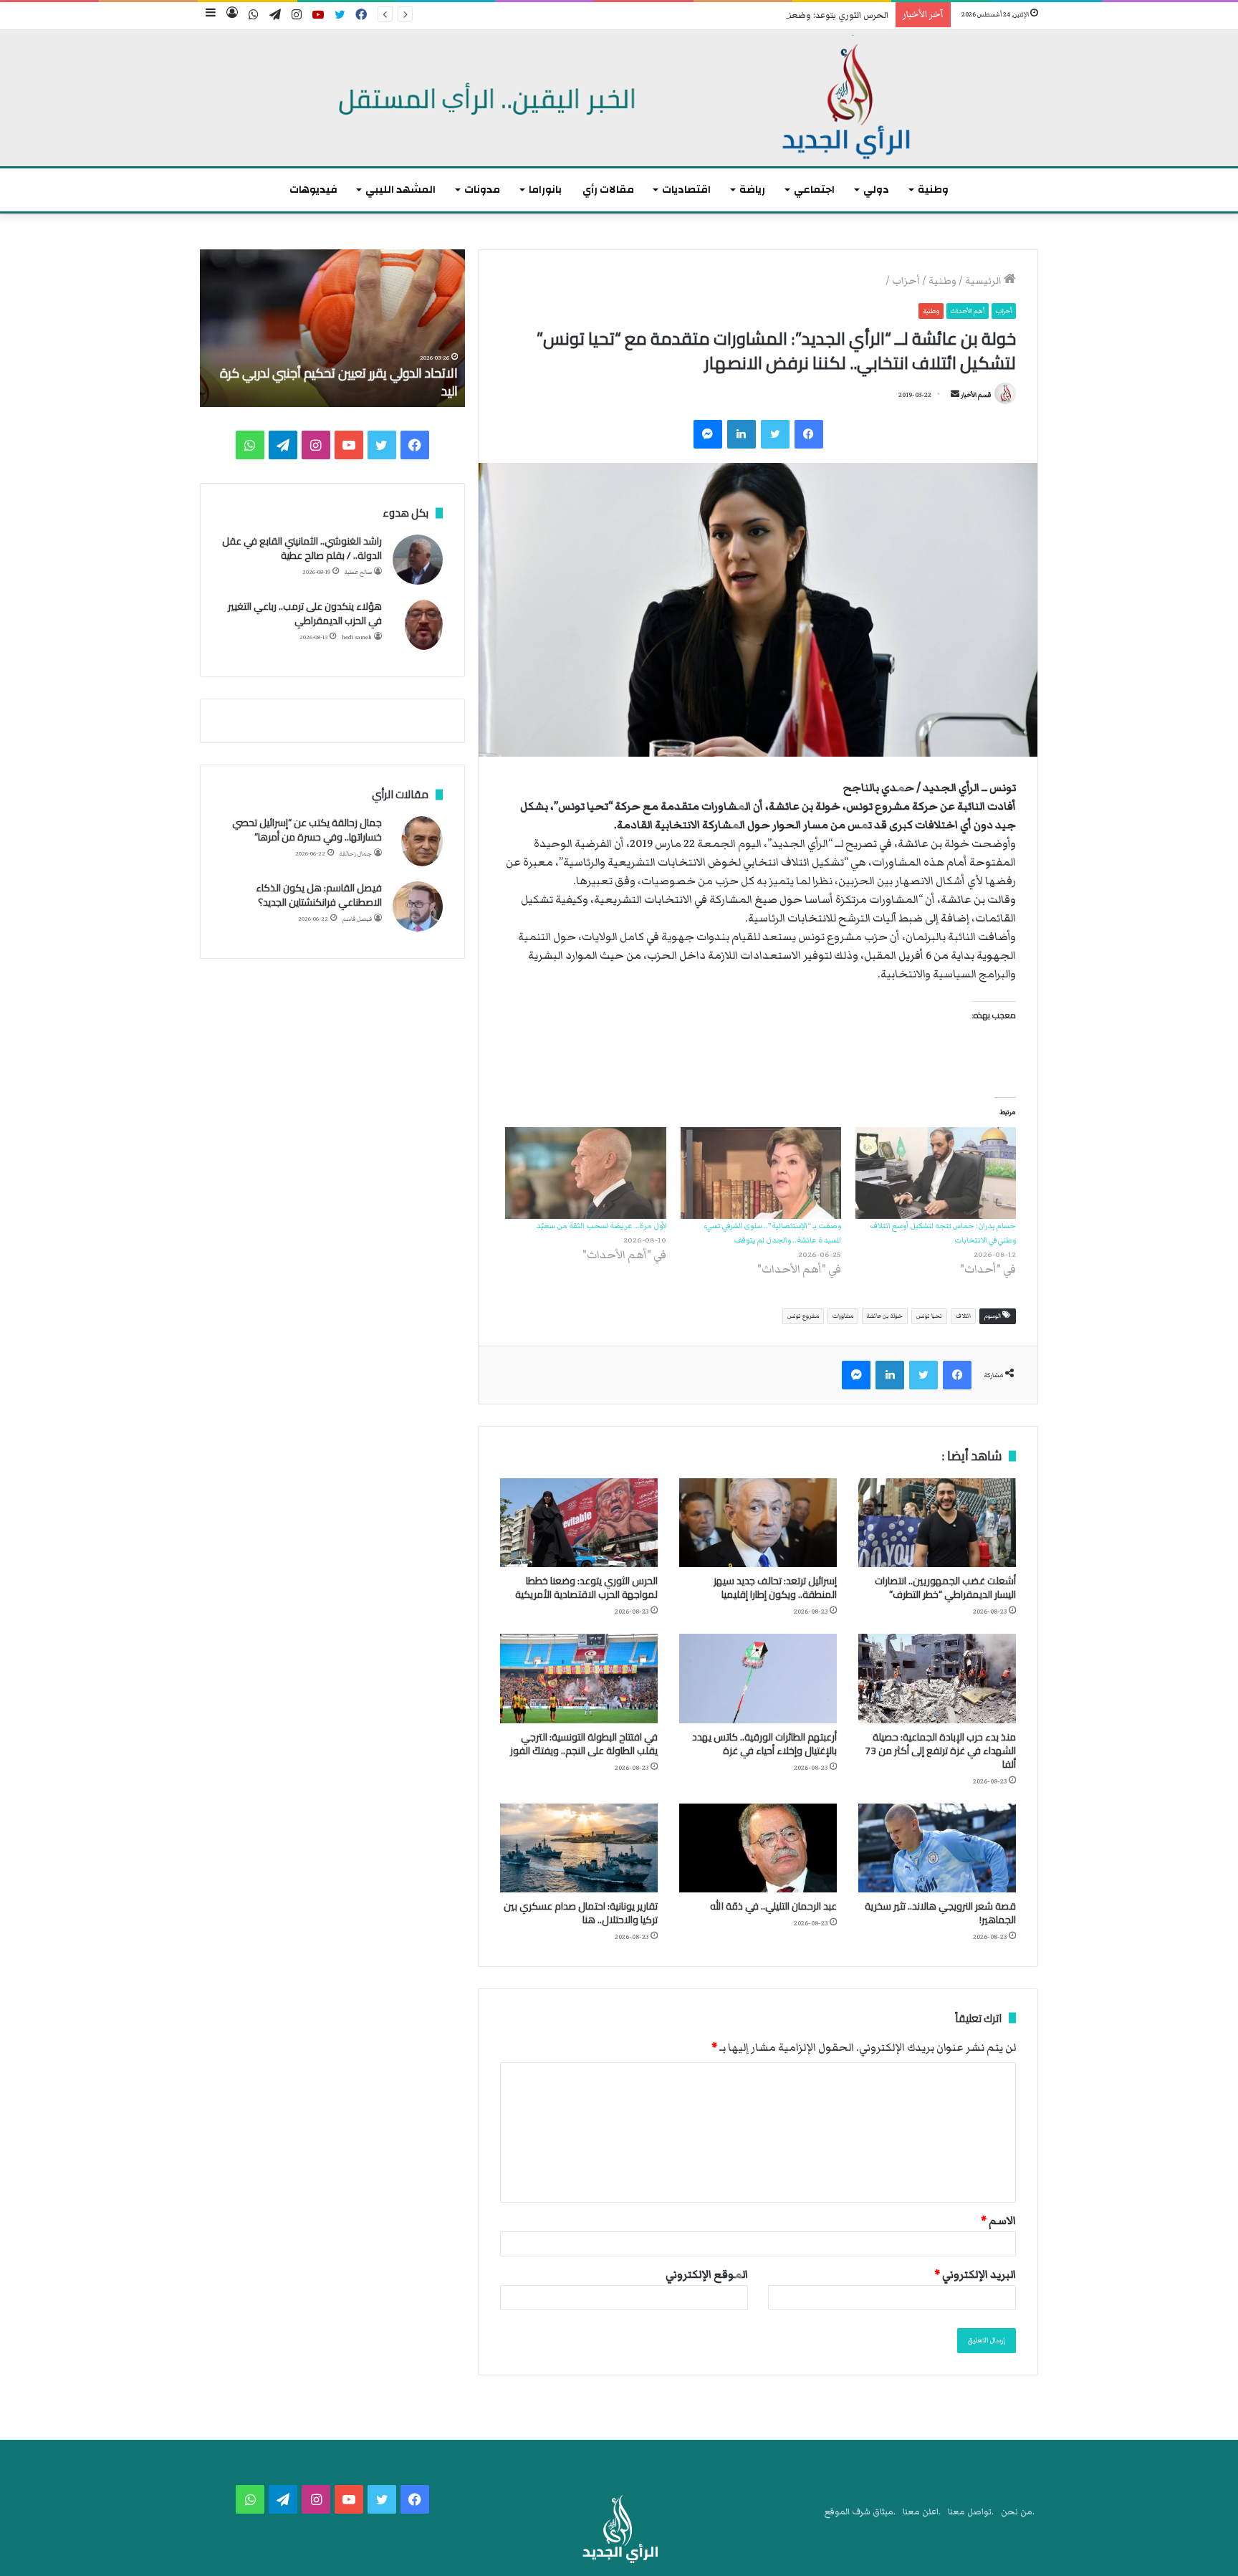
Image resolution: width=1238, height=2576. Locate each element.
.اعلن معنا (922, 2512)
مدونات (482, 190)
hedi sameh (357, 637)
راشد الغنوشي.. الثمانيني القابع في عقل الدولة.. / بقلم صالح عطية (302, 548)
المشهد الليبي (400, 190)
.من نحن (1018, 2512)
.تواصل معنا (971, 2512)
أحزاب (906, 281)
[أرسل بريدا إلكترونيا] (955, 395)
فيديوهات (313, 190)
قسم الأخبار (976, 395)
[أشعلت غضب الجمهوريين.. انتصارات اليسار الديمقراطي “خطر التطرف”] (937, 1523)
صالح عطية (358, 572)
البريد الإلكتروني (975, 2274)
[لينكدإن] (742, 434)
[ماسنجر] (708, 434)
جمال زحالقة (356, 854)
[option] (332, 328)
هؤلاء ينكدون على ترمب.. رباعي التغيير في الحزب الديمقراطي (305, 613)
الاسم (998, 2221)
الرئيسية (984, 281)
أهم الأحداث (968, 311)
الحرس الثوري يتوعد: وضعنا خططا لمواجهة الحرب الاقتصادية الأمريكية (758, 15)
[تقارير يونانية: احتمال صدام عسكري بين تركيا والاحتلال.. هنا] (579, 1848)
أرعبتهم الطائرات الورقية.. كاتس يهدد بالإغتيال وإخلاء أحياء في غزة (764, 1744)
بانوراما (545, 190)
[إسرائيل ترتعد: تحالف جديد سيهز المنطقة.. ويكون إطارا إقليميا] (758, 1523)
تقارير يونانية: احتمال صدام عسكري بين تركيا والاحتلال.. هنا (581, 1913)
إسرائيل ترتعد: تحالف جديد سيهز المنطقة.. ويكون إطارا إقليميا (775, 1588)
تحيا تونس (929, 1316)
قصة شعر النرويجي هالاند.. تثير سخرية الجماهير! (940, 1913)
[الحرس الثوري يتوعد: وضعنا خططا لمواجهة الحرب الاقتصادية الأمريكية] (579, 1523)
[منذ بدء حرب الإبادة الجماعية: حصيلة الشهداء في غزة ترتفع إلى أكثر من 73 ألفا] (937, 1678)
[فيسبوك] (809, 434)
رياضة (752, 190)
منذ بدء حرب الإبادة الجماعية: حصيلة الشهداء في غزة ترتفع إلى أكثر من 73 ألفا (940, 1751)
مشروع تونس (803, 1316)
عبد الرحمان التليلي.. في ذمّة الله (773, 1906)
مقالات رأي (608, 190)
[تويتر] (775, 434)
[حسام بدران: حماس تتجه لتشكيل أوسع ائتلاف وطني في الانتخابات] (936, 1173)
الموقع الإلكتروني (707, 2274)
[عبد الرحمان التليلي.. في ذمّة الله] (758, 1848)
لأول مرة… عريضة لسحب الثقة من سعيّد (601, 1226)
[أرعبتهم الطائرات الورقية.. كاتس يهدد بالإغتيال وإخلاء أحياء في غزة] (758, 1678)
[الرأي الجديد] (619, 98)
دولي (876, 190)
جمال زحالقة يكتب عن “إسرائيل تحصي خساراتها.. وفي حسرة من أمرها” (307, 830)
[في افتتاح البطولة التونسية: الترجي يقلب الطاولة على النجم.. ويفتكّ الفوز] (579, 1678)
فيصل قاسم (357, 919)
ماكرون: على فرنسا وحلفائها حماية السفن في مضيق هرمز (342, 382)
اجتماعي (814, 190)
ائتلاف (963, 1316)
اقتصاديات (686, 190)
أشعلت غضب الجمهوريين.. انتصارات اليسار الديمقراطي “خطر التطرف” (945, 1588)
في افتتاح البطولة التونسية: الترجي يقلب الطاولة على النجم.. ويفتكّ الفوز (584, 1744)
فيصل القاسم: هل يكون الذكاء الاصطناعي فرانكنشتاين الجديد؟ (319, 895)
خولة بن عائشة (885, 1316)
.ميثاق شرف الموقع (860, 2512)
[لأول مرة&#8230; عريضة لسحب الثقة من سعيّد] (585, 1173)
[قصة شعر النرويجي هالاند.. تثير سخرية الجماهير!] (937, 1848)
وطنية (933, 190)
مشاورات (843, 1316)
